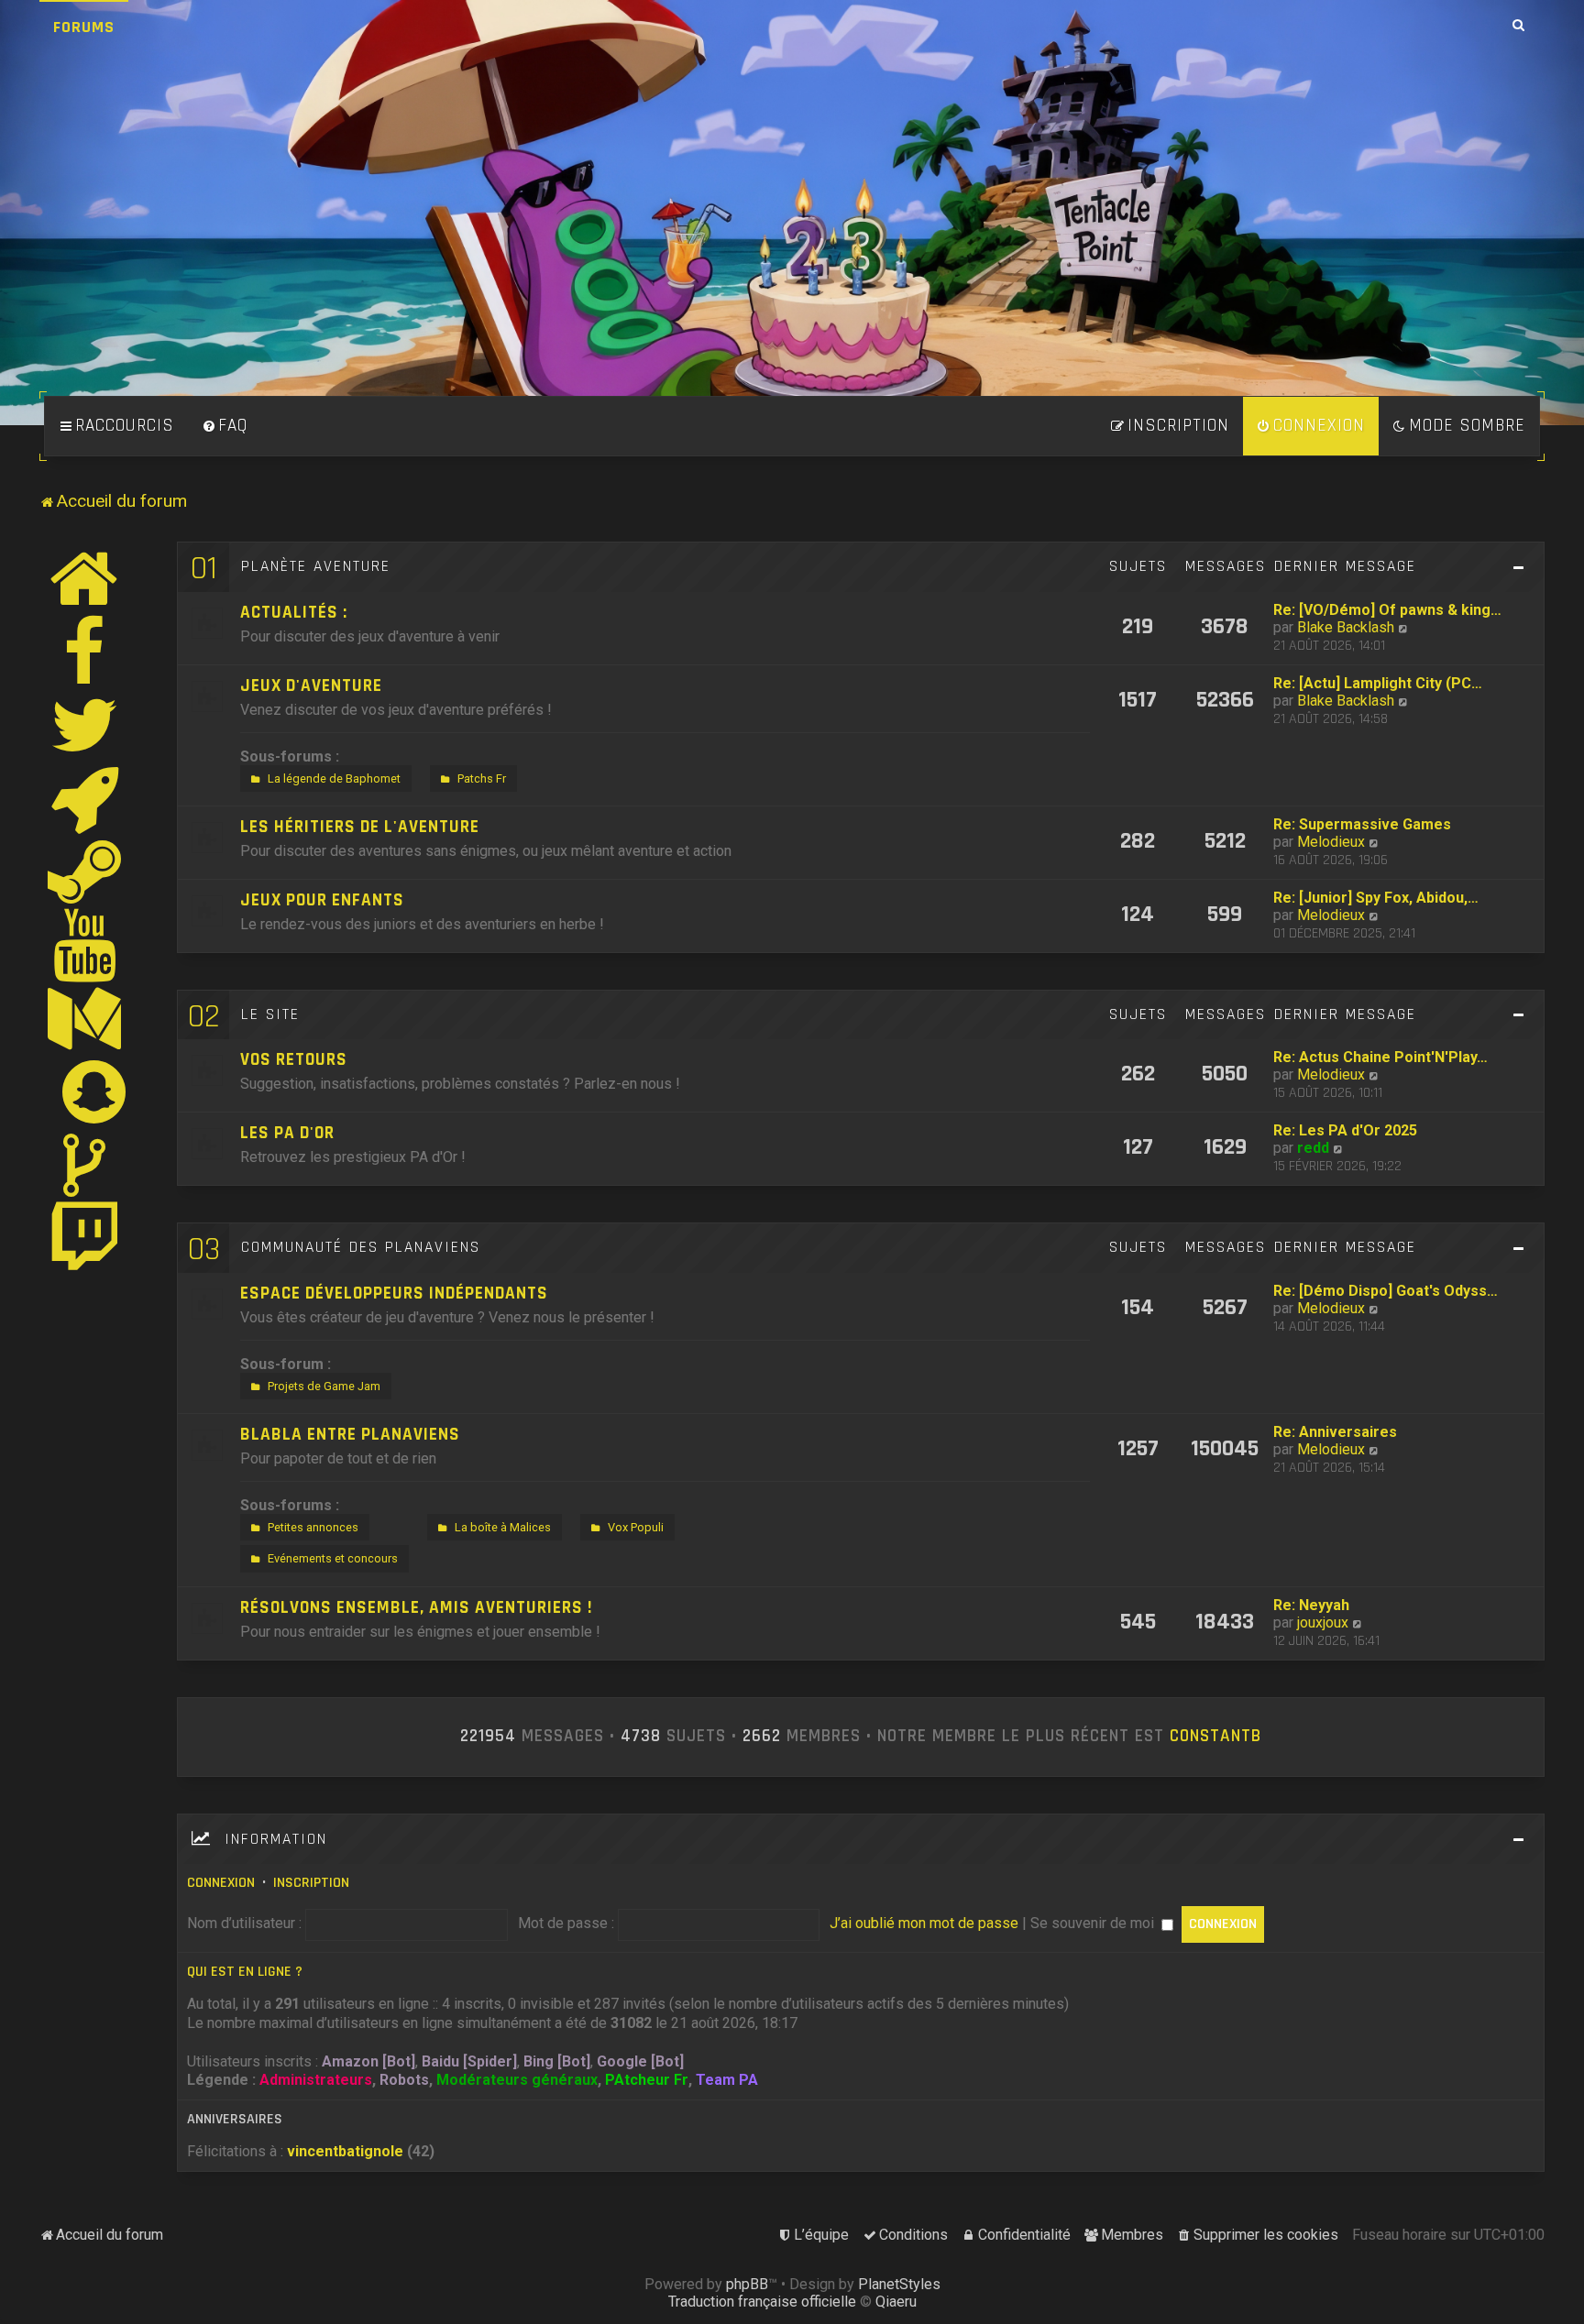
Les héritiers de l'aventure (360, 827)
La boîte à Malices (503, 1527)
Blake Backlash (1346, 627)
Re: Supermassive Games (1362, 824)
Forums (84, 27)
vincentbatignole (345, 2151)
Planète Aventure (316, 566)
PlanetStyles (899, 2284)
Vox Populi (636, 1527)
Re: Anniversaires (1335, 1432)
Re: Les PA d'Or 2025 (1345, 1130)
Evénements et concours (333, 1558)
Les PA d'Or (287, 1133)
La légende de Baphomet (334, 778)
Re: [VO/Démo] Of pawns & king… (1387, 610)
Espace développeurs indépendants (394, 1294)
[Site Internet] (85, 578)
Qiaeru (896, 2302)
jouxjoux (1323, 1622)
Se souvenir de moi (1094, 1923)
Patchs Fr (482, 778)
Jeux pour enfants (322, 900)
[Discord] (85, 798)
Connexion (221, 1883)
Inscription (311, 1883)
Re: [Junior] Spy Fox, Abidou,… (1376, 898)
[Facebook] (85, 652)
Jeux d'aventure (311, 686)
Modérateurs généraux (517, 2080)
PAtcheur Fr (647, 2080)
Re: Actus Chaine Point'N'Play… (1380, 1057)
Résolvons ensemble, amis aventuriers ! (416, 1608)
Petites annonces (313, 1527)
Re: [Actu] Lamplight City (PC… (1378, 683)
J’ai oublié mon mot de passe (924, 1923)
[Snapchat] (95, 1091)
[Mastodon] (85, 1018)
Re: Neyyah (1311, 1605)
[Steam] (85, 871)
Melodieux (1331, 842)
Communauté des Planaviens (361, 1247)
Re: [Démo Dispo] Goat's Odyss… (1386, 1291)
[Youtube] (86, 945)
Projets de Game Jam (324, 1386)
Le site (270, 1014)
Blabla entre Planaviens (350, 1435)
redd (1313, 1148)
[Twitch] (85, 1238)
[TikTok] (85, 1165)
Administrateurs (316, 2080)
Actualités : (294, 613)
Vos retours (294, 1060)
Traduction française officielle (762, 2302)
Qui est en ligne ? (245, 1972)
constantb (1215, 1737)
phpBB (747, 2284)
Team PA (727, 2080)
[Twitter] (85, 725)
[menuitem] (225, 426)
